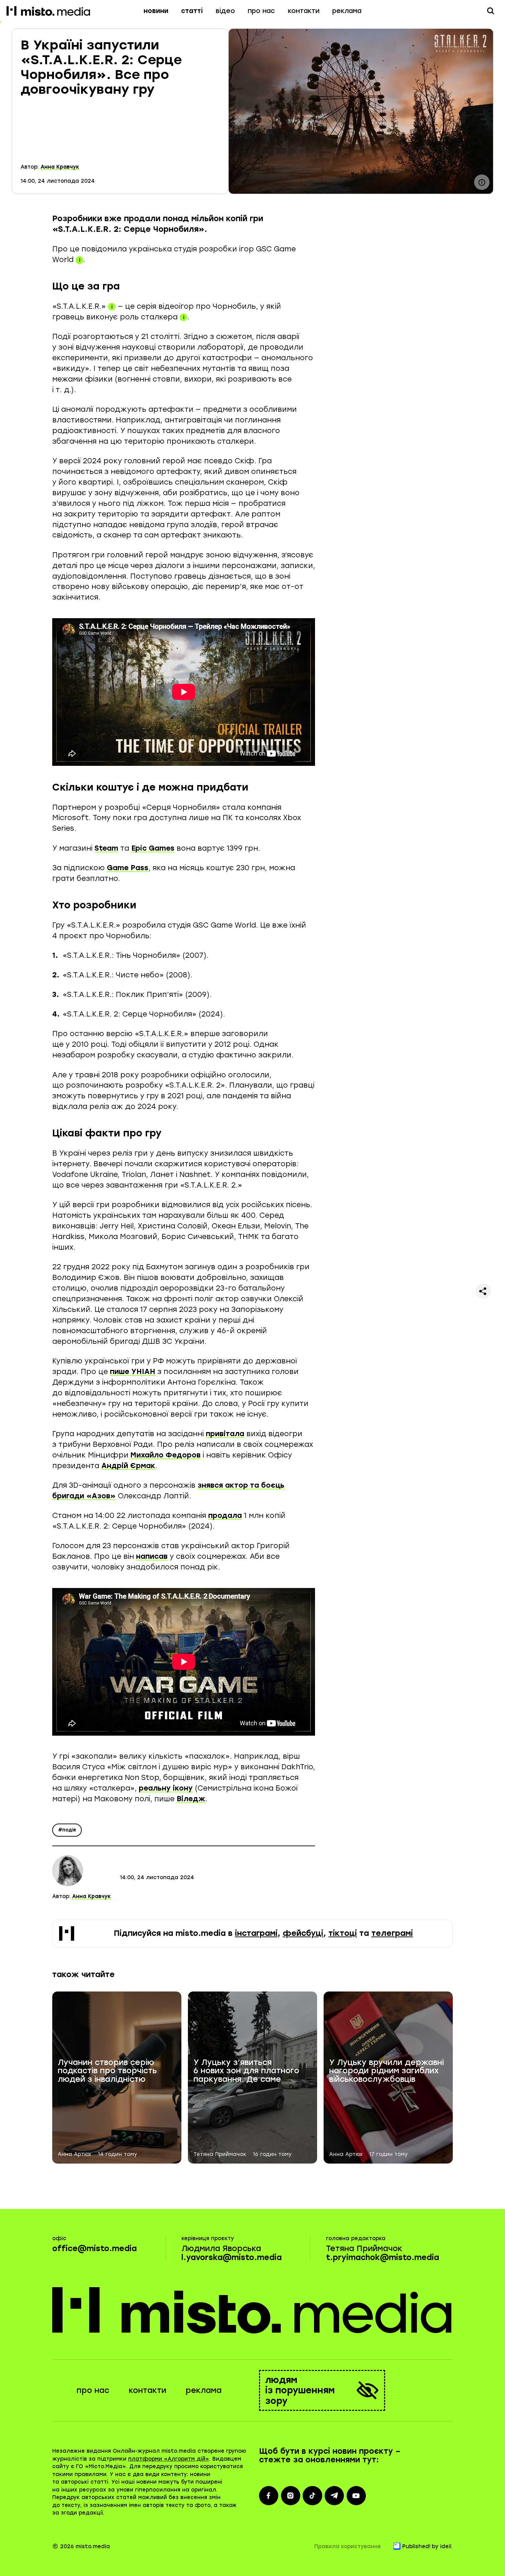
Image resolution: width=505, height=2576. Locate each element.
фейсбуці (303, 1933)
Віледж (191, 1799)
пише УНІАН (133, 1371)
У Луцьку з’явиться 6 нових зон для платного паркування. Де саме (246, 2071)
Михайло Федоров (166, 1455)
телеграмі (392, 1933)
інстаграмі (256, 1933)
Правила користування (347, 2546)
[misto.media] (253, 2310)
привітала (225, 1434)
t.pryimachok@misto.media (383, 2257)
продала (225, 1515)
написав (152, 1556)
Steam (106, 848)
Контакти (304, 11)
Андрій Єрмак (128, 1466)
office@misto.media (94, 2249)
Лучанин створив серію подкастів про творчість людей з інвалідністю (107, 2071)
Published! (416, 2546)
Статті (192, 11)
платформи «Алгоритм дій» (169, 2459)
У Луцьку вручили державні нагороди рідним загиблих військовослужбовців (386, 2071)
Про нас (261, 11)
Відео (225, 11)
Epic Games (153, 848)
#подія (67, 1830)
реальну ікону (166, 1788)
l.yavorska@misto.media (232, 2257)
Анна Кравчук (60, 167)
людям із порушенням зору (300, 2390)
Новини (156, 11)
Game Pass (128, 868)
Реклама (347, 11)
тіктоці (343, 1933)
